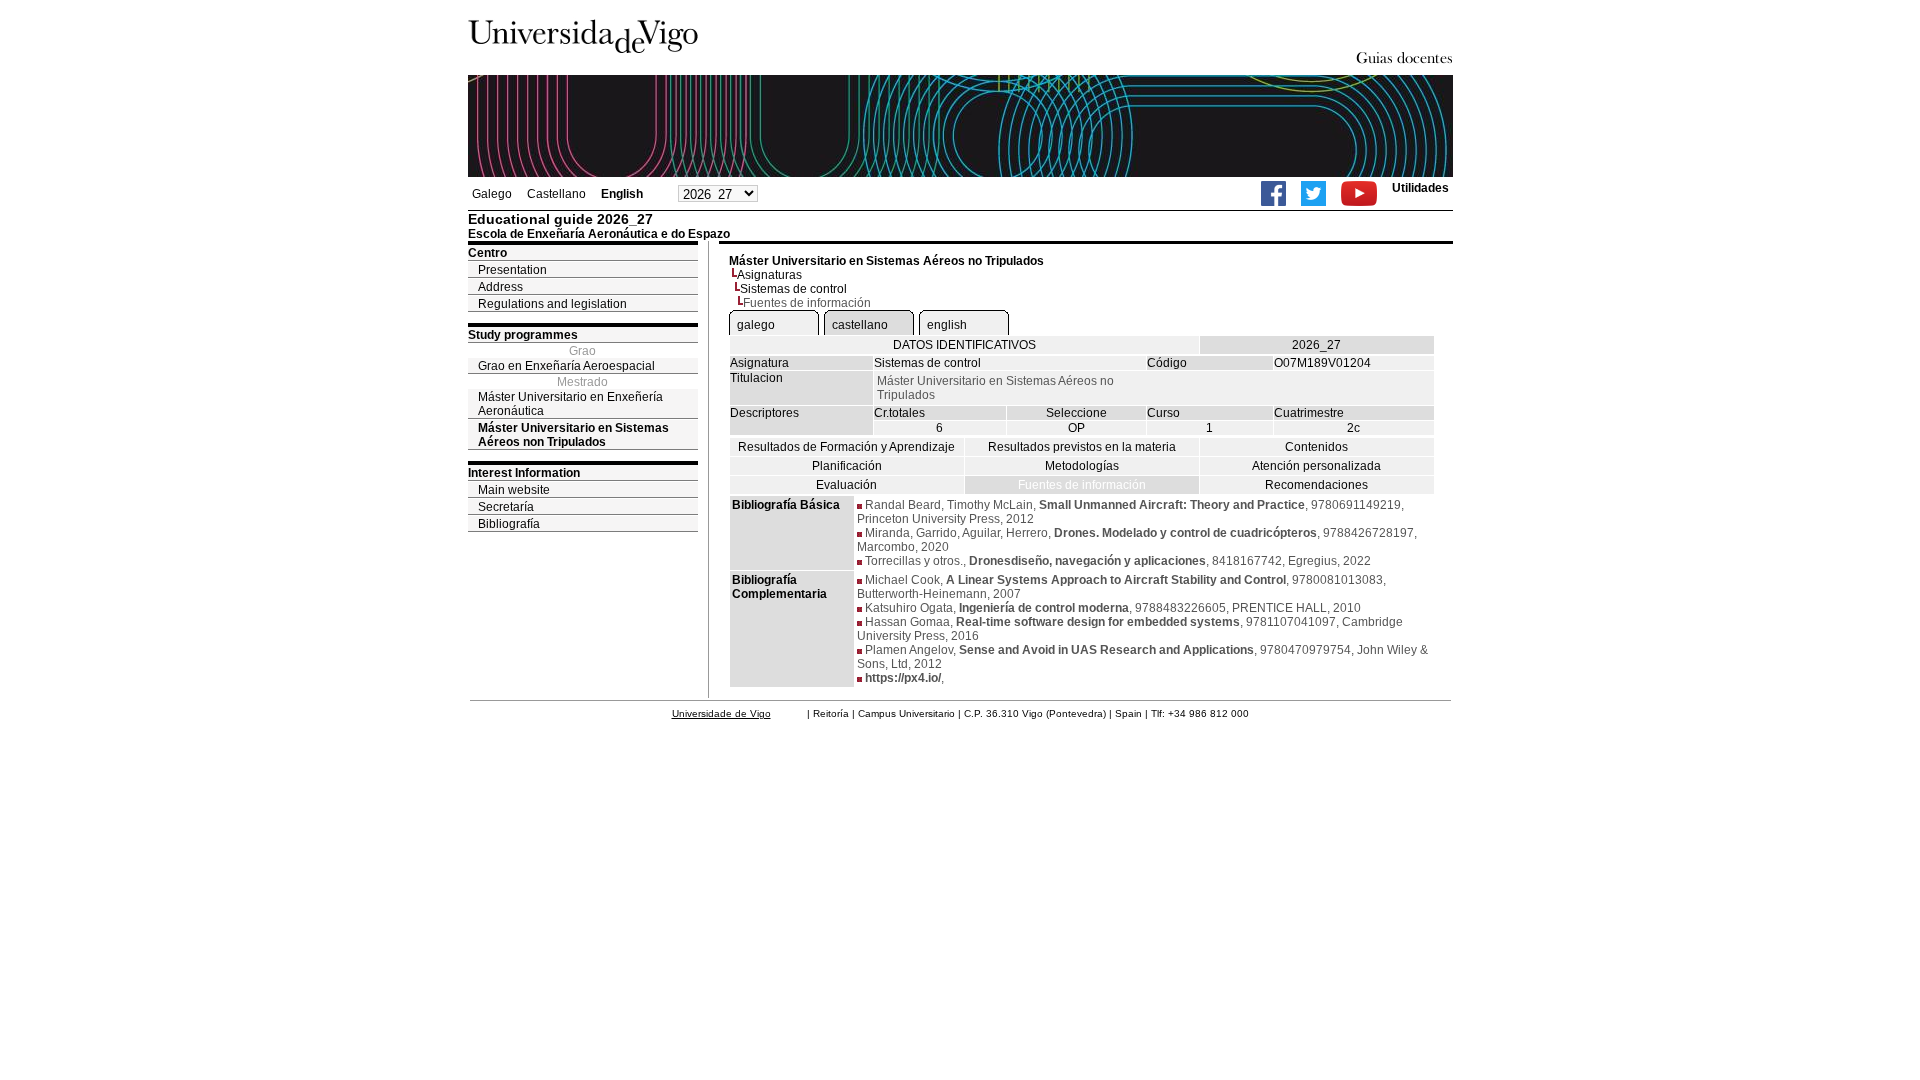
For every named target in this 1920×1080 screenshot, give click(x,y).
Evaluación (846, 485)
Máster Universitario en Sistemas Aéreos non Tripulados (573, 435)
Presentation (512, 270)
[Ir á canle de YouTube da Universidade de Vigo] (1359, 193)
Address (500, 287)
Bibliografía (509, 524)
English (622, 194)
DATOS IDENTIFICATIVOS (964, 345)
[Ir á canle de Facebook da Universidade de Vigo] (1273, 193)
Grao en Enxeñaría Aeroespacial (566, 366)
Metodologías (1082, 466)
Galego (492, 194)
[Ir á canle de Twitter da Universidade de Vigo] (1313, 193)
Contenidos (1316, 447)
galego (756, 325)
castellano (860, 325)
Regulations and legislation (552, 304)
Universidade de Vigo (721, 713)
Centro (487, 253)
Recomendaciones (1316, 485)
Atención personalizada (1316, 466)
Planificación (847, 466)
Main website (514, 490)
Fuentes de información (1082, 485)
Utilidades (1420, 188)
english (947, 325)
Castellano (556, 194)
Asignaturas (769, 275)
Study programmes (523, 335)
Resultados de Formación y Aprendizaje (846, 447)
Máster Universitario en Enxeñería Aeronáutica (570, 404)
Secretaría (506, 507)
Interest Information (524, 473)
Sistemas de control (793, 289)
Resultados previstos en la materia (1082, 447)
